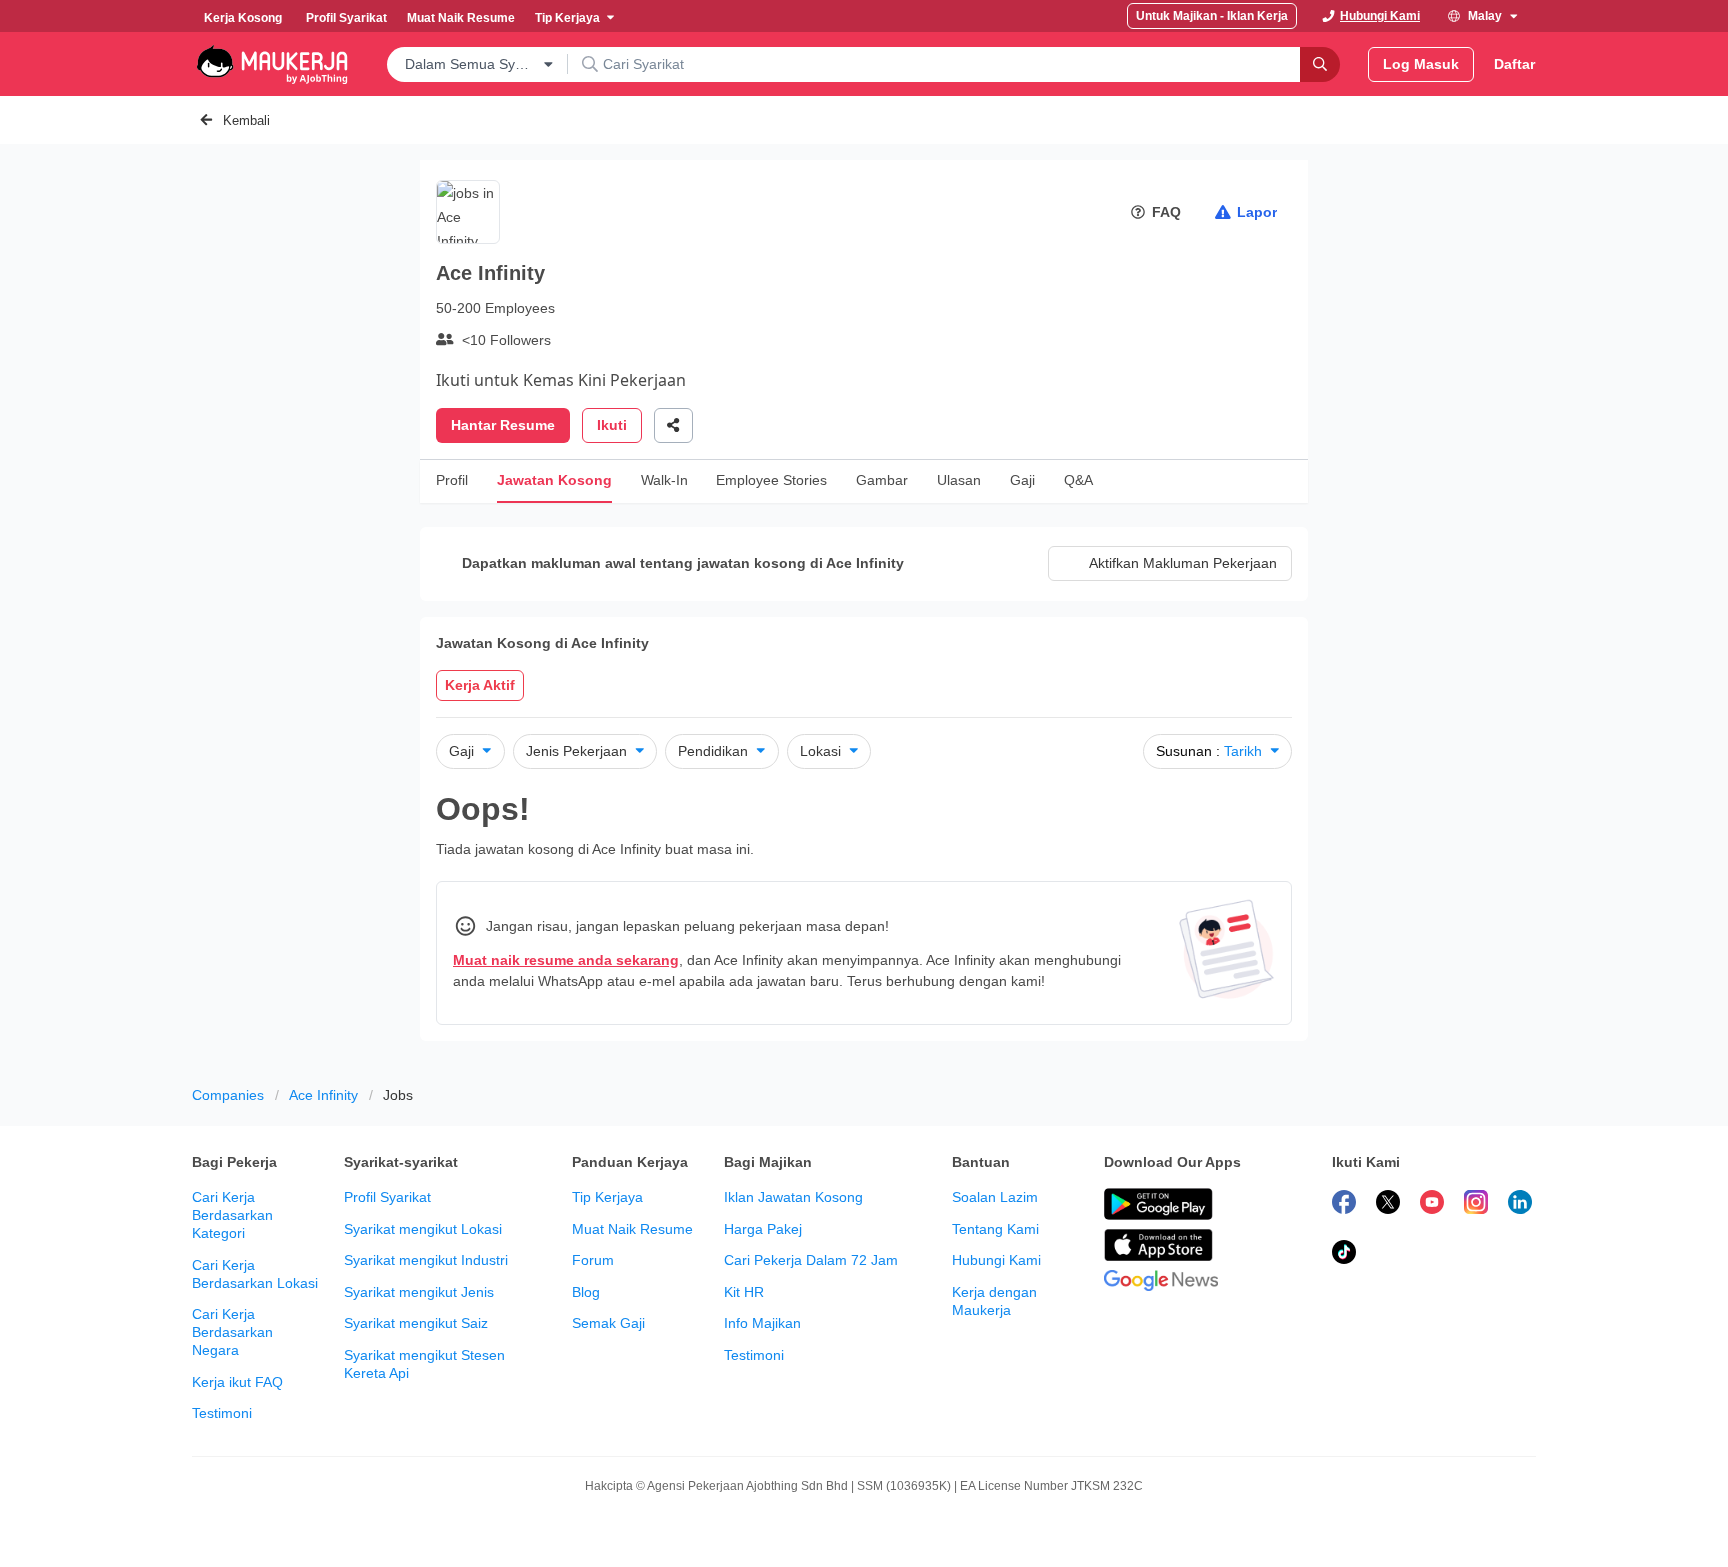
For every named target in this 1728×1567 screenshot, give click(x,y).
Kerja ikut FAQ (237, 1382)
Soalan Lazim (995, 1197)
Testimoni (222, 1413)
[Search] (1320, 64)
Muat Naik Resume (632, 1229)
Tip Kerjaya (607, 1197)
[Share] (673, 425)
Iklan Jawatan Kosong (793, 1197)
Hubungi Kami (996, 1260)
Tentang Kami (995, 1229)
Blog (586, 1292)
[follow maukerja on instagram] (1476, 1205)
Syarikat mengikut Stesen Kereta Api (424, 1364)
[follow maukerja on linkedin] (1520, 1205)
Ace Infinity (323, 1095)
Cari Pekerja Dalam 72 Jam (811, 1260)
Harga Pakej (763, 1229)
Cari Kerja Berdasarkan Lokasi (255, 1274)
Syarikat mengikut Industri (426, 1260)
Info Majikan (762, 1323)
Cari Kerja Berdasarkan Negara (232, 1332)
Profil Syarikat (387, 1197)
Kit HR (744, 1292)
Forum (593, 1260)
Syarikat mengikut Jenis (419, 1292)
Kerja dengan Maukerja (994, 1301)
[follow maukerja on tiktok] (1344, 1255)
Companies (228, 1095)
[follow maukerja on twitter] (1388, 1205)
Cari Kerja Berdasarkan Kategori (232, 1215)
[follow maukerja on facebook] (1344, 1205)
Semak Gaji (608, 1323)
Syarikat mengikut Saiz (416, 1323)
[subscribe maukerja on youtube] (1432, 1205)
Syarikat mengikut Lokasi (423, 1229)
